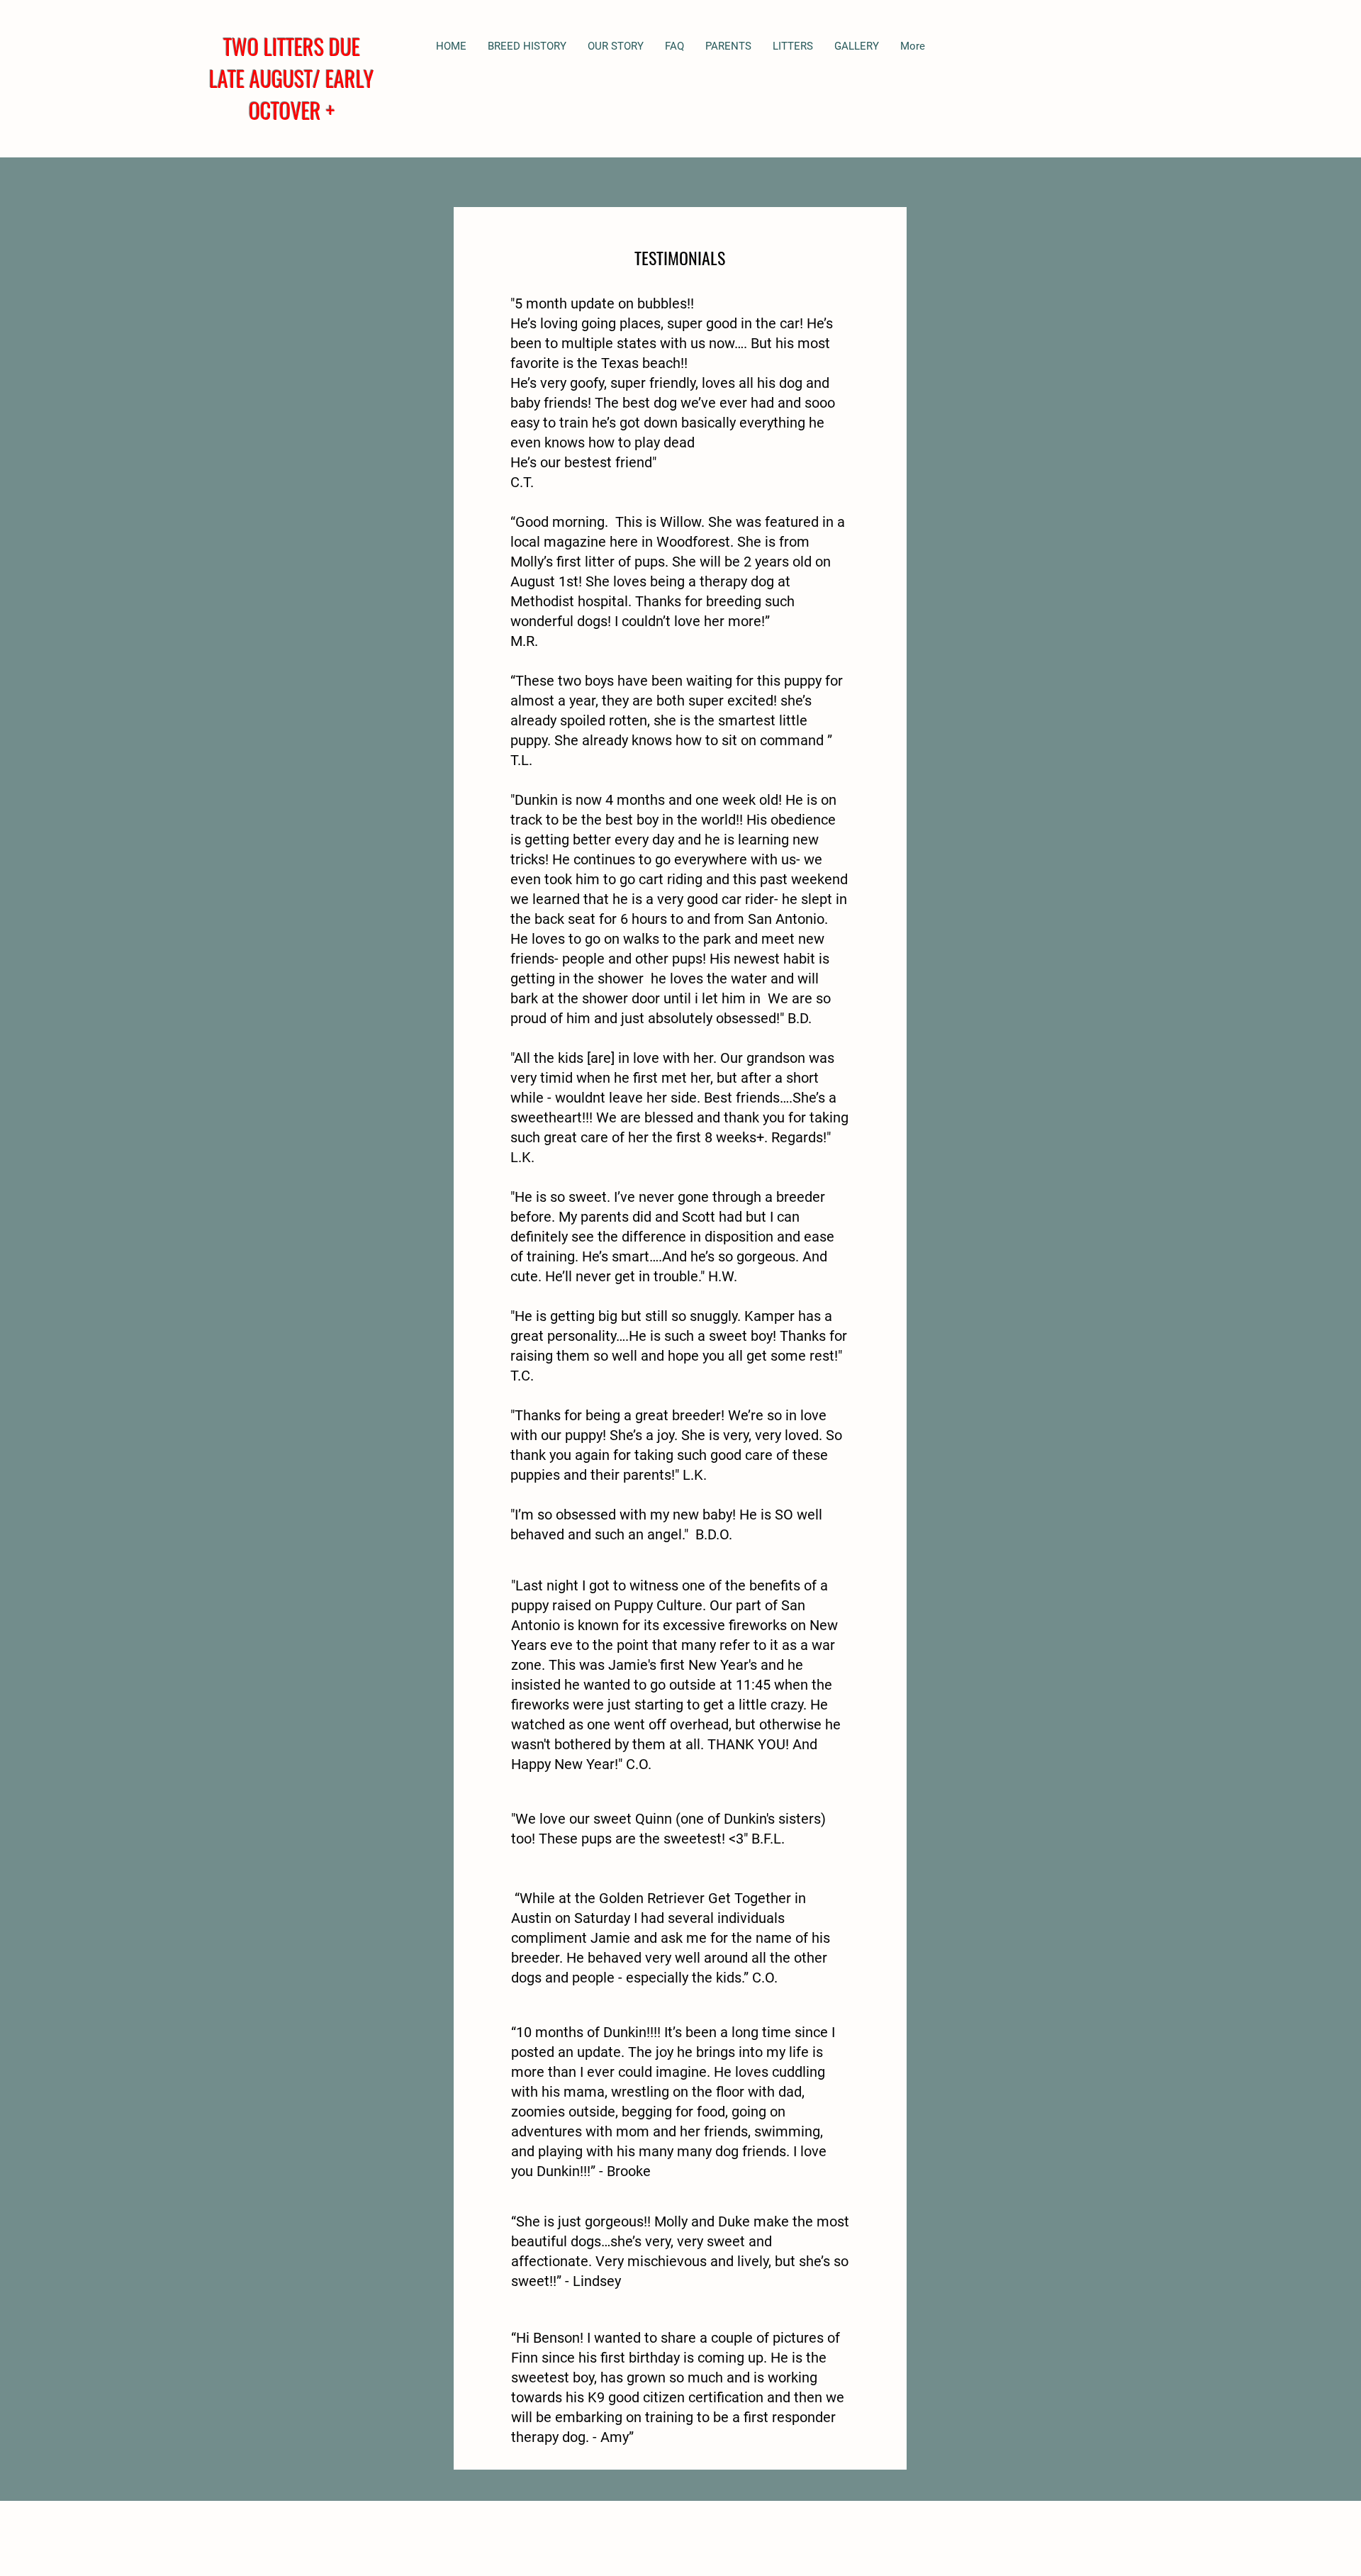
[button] (728, 46)
